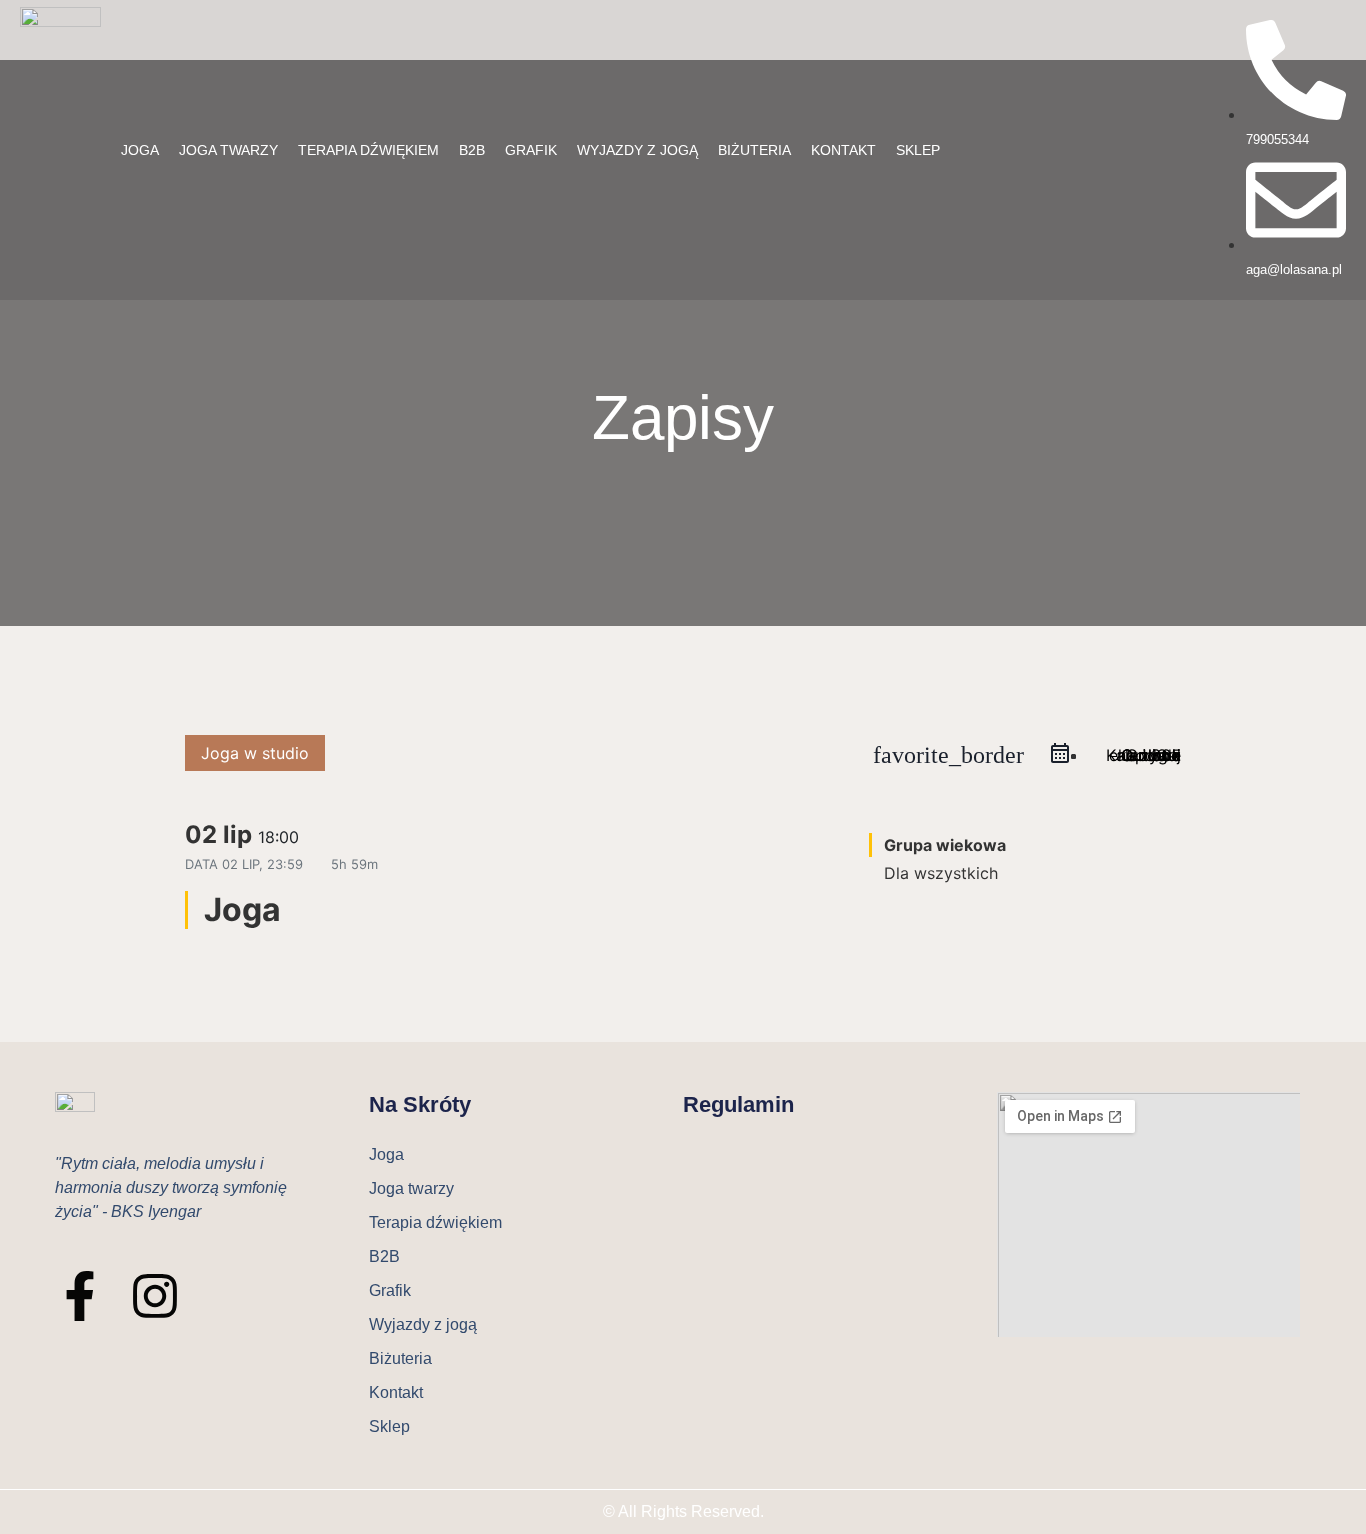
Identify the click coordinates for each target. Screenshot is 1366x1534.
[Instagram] (155, 1296)
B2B (472, 150)
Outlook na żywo (1149, 755)
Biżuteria (754, 150)
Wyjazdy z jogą (637, 150)
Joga (140, 150)
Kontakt (843, 150)
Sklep (918, 150)
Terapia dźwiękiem (368, 150)
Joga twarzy (228, 150)
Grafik (531, 150)
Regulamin (738, 1104)
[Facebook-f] (80, 1296)
